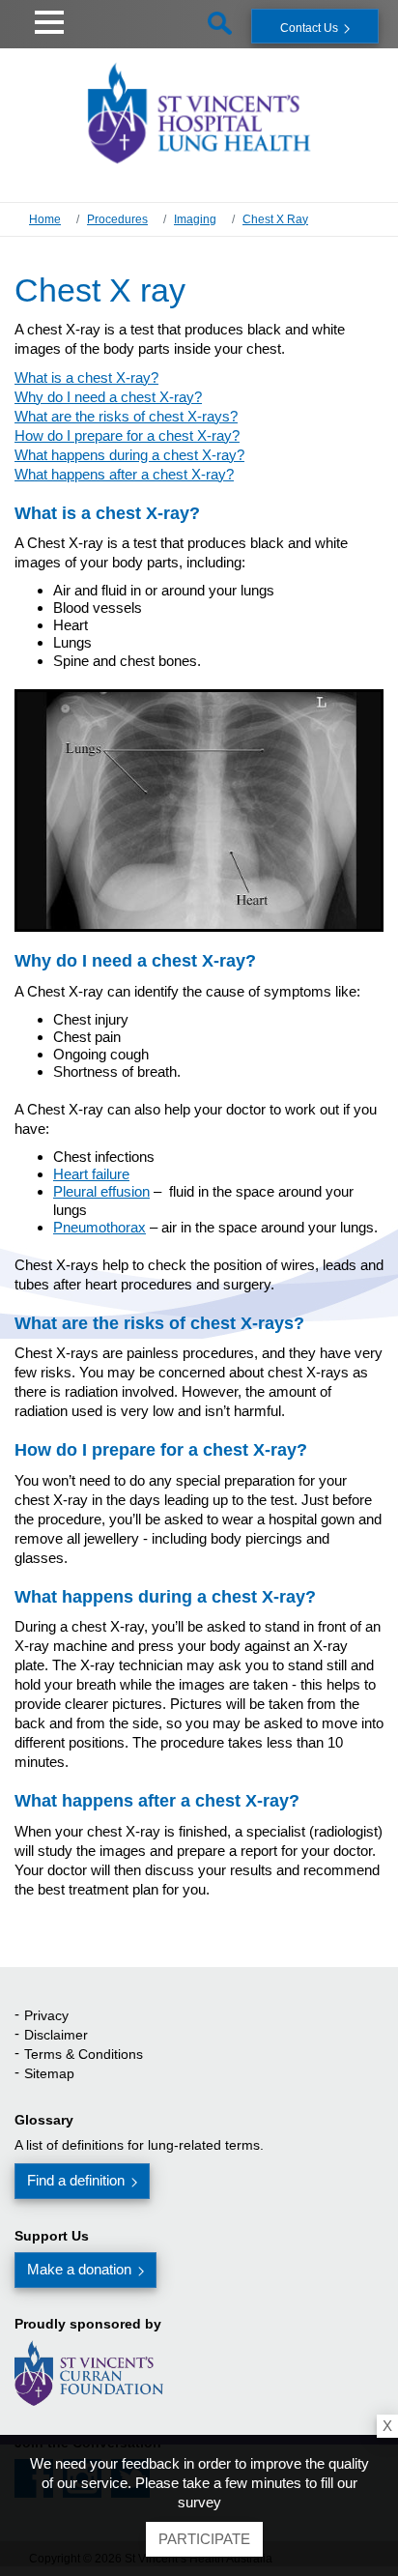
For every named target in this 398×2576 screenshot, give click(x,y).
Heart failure (91, 1174)
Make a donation (79, 2269)
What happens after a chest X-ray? (124, 474)
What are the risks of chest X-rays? (126, 416)
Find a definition (76, 2180)
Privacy (46, 2015)
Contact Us (309, 28)
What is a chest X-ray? (86, 377)
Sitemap (49, 2073)
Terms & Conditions (84, 2054)
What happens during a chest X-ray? (129, 455)
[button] (49, 19)
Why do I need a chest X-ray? (108, 397)
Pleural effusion (101, 1191)
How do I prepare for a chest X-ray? (127, 435)
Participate (204, 2539)
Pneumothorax (99, 1227)
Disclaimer (56, 2035)
